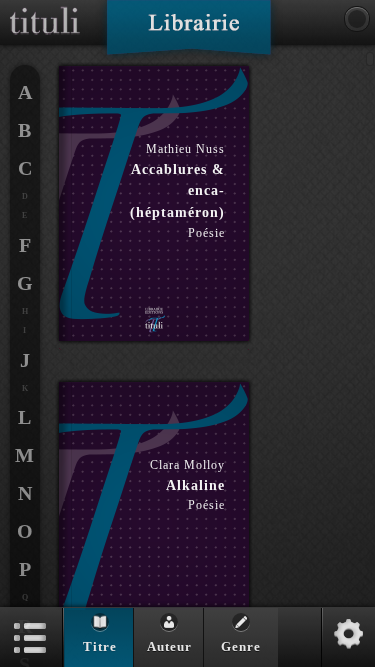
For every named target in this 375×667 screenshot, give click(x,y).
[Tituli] (45, 8)
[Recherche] (357, 19)
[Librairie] (188, 34)
